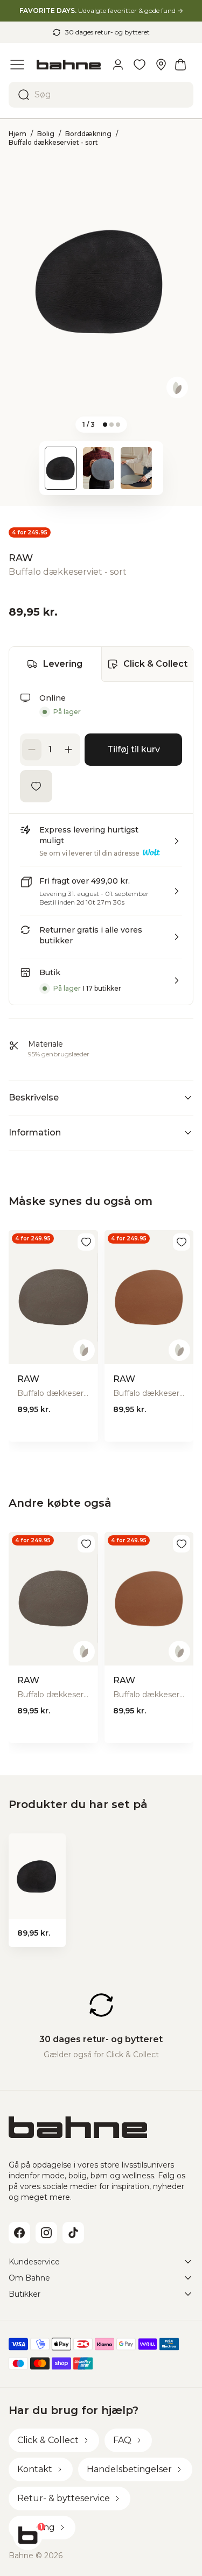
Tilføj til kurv (134, 749)
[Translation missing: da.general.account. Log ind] (118, 65)
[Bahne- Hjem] (69, 65)
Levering (63, 664)
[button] (101, 845)
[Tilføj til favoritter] (36, 786)
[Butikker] (161, 65)
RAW (21, 558)
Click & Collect (155, 664)
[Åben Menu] (17, 65)
